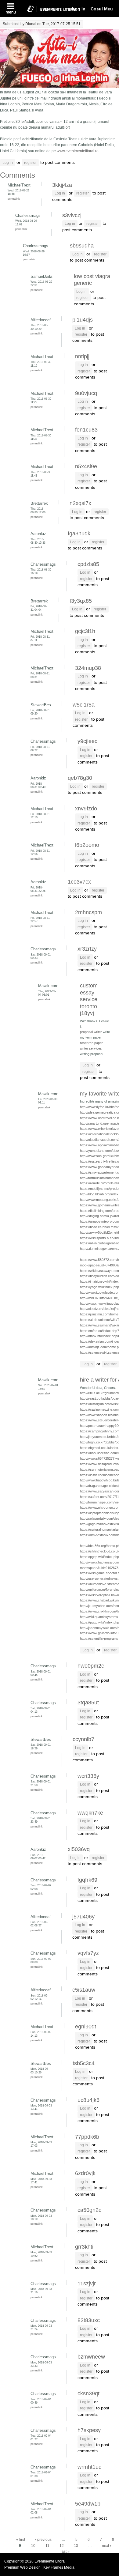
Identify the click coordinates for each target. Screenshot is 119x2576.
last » (65, 2551)
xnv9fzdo (86, 809)
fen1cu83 (86, 430)
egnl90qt (86, 2027)
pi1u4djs (83, 320)
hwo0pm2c (91, 1666)
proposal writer (91, 1032)
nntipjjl (83, 356)
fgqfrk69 (87, 1880)
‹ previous (43, 2540)
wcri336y (88, 1776)
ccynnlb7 (83, 1739)
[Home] (49, 13)
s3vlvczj (72, 215)
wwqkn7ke (90, 1813)
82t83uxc (89, 2320)
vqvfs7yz (88, 1953)
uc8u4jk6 (88, 2100)
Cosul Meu (102, 9)
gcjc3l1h (85, 631)
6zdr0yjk (85, 2173)
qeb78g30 (80, 778)
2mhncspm (88, 912)
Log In (79, 9)
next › (106, 2546)
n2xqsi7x (80, 503)
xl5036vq (79, 1849)
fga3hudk (79, 534)
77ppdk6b (87, 2137)
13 (76, 2546)
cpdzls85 (88, 564)
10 (33, 2546)
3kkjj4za (62, 185)
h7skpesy (89, 2430)
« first (21, 2540)
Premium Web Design (23, 2567)
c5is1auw (84, 1990)
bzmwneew (91, 2357)
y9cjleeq (88, 741)
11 (47, 2546)
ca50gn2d (90, 2210)
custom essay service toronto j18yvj (89, 999)
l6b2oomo (87, 845)
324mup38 (88, 668)
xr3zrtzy (87, 949)
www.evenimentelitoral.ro (78, 151)
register (30, 163)
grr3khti (84, 2247)
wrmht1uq (90, 2467)
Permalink (14, 199)
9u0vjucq (86, 393)
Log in (8, 163)
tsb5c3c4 (84, 2063)
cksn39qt (88, 2393)
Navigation (11, 9)
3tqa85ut (88, 1703)
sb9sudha (82, 246)
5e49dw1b (88, 2504)
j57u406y (83, 1917)
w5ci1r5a (84, 705)
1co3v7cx (79, 882)
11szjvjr (87, 2284)
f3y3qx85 (81, 601)
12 (62, 2546)
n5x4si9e (86, 466)
